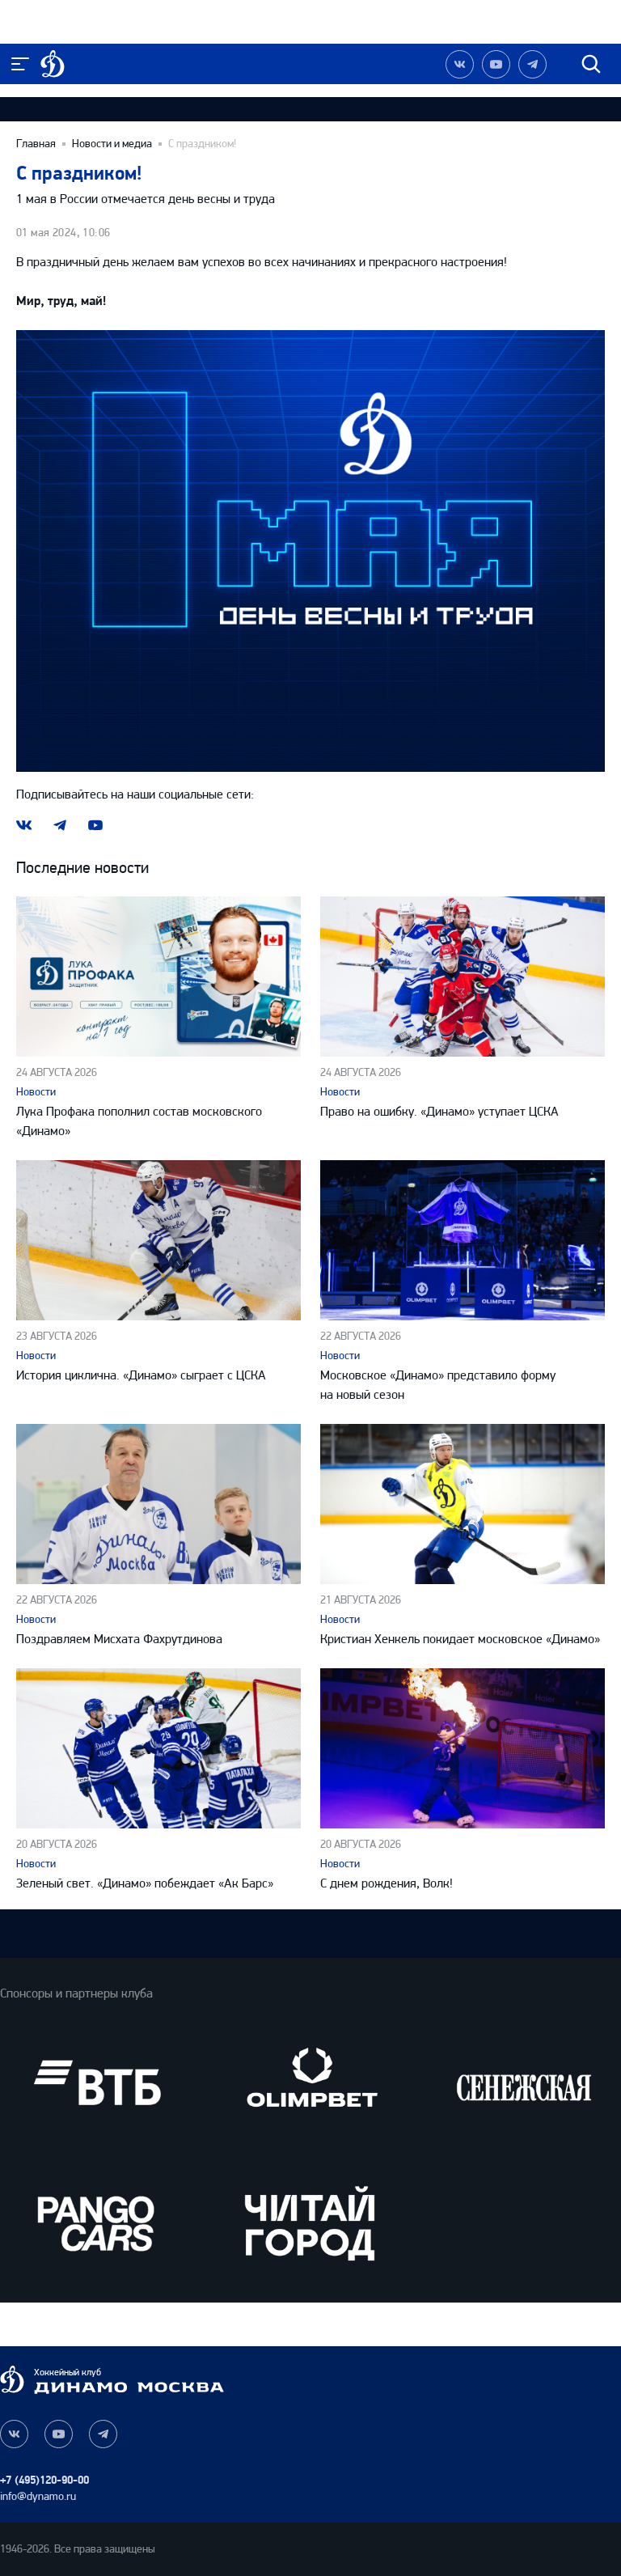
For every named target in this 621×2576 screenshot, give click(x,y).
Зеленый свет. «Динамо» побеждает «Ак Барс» (145, 1883)
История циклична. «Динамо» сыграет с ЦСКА (141, 1375)
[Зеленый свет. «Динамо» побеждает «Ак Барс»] (158, 1748)
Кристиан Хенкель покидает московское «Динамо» (460, 1639)
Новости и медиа (112, 144)
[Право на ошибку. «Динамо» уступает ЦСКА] (463, 977)
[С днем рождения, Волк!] (463, 1748)
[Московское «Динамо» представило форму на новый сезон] (463, 1240)
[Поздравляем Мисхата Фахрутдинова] (158, 1504)
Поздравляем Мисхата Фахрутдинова (119, 1639)
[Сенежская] (524, 2083)
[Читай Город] (310, 2223)
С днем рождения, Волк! (387, 1883)
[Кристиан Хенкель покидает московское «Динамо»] (463, 1504)
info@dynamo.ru (38, 2496)
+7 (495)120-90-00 (44, 2480)
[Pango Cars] (97, 2223)
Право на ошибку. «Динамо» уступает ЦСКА (439, 1111)
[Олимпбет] (310, 2083)
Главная (36, 144)
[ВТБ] (97, 2083)
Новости (36, 1092)
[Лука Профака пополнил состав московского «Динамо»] (158, 977)
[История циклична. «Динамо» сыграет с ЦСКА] (158, 1240)
